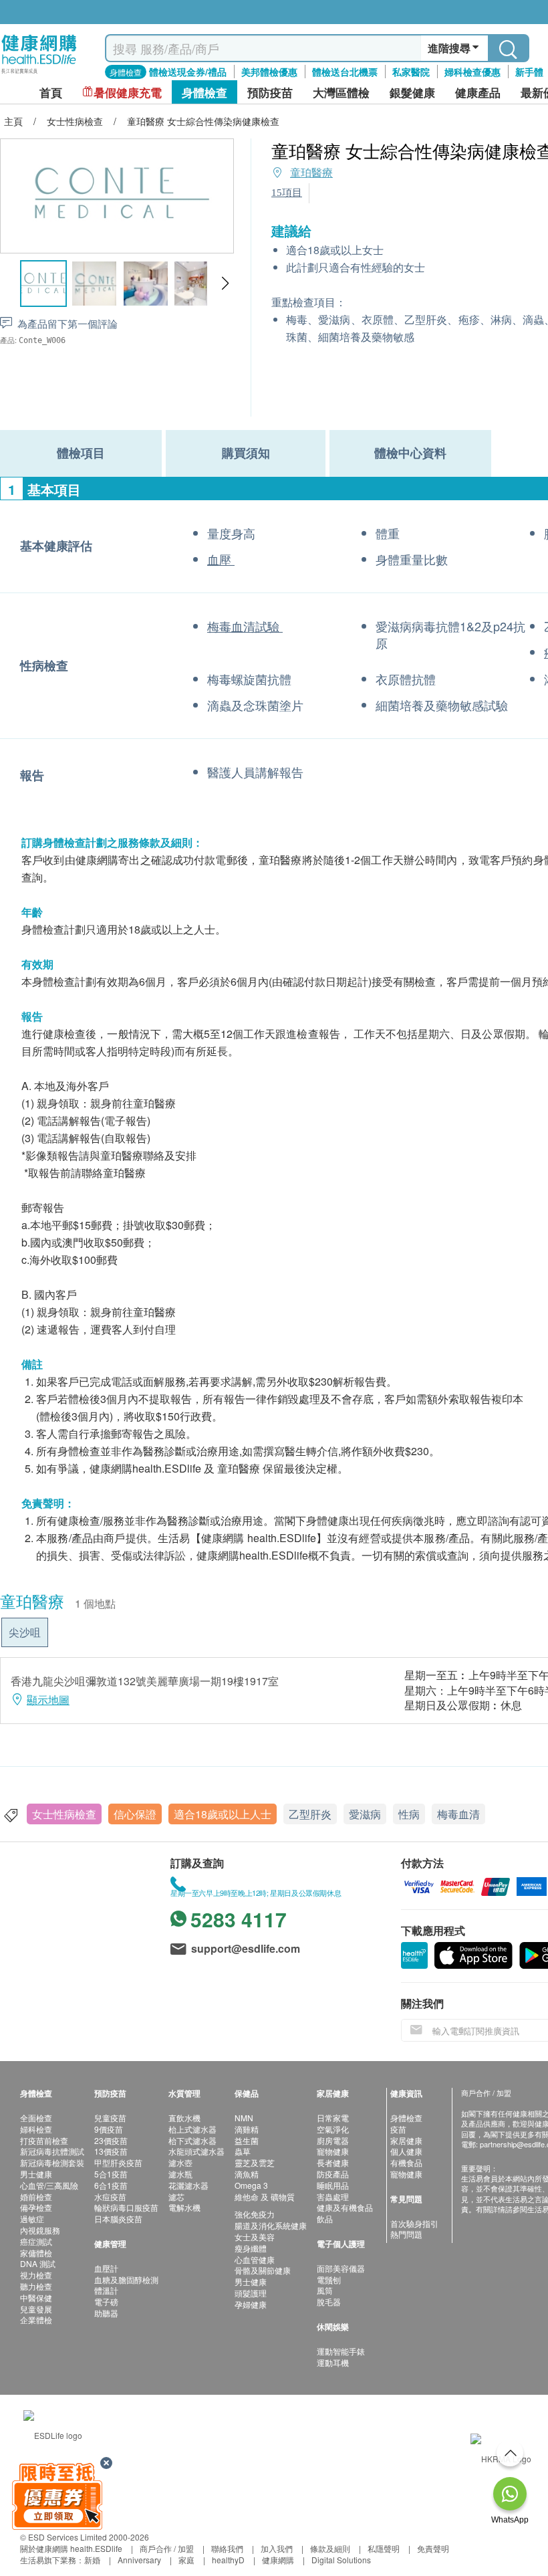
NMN (244, 2118)
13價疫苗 (111, 2151)
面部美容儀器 (341, 2268)
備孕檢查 (36, 2207)
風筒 (325, 2290)
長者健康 (333, 2162)
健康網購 (278, 2560)
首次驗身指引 (414, 2223)
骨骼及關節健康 (263, 2270)
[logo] (39, 74)
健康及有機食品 (345, 2207)
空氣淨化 (333, 2129)
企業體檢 (36, 2320)
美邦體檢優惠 (269, 72)
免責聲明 (433, 2548)
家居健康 (406, 2140)
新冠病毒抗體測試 (52, 2151)
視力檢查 (36, 2275)
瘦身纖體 (251, 2248)
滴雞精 (247, 2129)
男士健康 (36, 2174)
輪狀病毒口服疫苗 (126, 2207)
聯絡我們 (227, 2548)
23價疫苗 (111, 2140)
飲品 (325, 2219)
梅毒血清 (458, 1814)
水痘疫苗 (110, 2196)
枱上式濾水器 (192, 2129)
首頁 (51, 93)
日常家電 (333, 2118)
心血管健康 (255, 2259)
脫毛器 (329, 2301)
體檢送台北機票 (345, 72)
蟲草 (243, 2151)
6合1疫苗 (111, 2185)
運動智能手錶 (341, 2351)
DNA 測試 (38, 2263)
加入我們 (277, 2548)
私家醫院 (411, 72)
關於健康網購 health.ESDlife (71, 2548)
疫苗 (398, 2129)
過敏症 (32, 2219)
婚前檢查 (36, 2196)
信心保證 (135, 1814)
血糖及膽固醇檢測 (126, 2279)
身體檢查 (406, 2118)
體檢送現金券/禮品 (188, 72)
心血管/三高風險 (49, 2185)
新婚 (92, 2560)
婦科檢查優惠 (472, 72)
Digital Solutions (341, 2560)
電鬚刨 (329, 2279)
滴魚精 (247, 2174)
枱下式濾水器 (192, 2140)
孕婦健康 (251, 2304)
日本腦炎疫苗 (118, 2219)
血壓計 (106, 2268)
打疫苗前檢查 (44, 2140)
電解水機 (184, 2207)
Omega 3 (251, 2185)
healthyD (228, 2560)
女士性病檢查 (64, 1814)
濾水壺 (180, 2162)
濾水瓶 (180, 2174)
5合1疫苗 (111, 2174)
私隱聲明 (384, 2548)
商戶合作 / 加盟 (167, 2548)
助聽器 (106, 2313)
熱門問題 (406, 2234)
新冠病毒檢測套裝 (52, 2162)
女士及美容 (255, 2237)
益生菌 (247, 2140)
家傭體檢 (36, 2253)
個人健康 (406, 2151)
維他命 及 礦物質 (265, 2196)
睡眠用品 (333, 2185)
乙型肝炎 (310, 1814)
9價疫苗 (109, 2129)
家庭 (186, 2560)
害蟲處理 (333, 2196)
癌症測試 (36, 2241)
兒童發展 (36, 2309)
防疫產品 (333, 2174)
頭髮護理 (251, 2293)
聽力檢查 (36, 2286)
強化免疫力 (255, 2214)
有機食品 (406, 2162)
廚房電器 (333, 2140)
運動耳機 (333, 2362)
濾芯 (176, 2196)
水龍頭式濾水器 (196, 2151)
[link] (53, 2433)
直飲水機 (184, 2118)
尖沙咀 (25, 1632)
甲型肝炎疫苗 (118, 2162)
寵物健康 (333, 2151)
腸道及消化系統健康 (271, 2225)
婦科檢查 (36, 2129)
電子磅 (106, 2301)
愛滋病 (365, 1814)
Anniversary (139, 2560)
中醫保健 (36, 2297)
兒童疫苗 (110, 2118)
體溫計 (106, 2290)
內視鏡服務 (40, 2230)
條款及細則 (330, 2548)
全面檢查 (36, 2118)
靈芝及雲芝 (255, 2162)
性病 (409, 1814)
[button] (225, 284)
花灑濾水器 (188, 2185)
